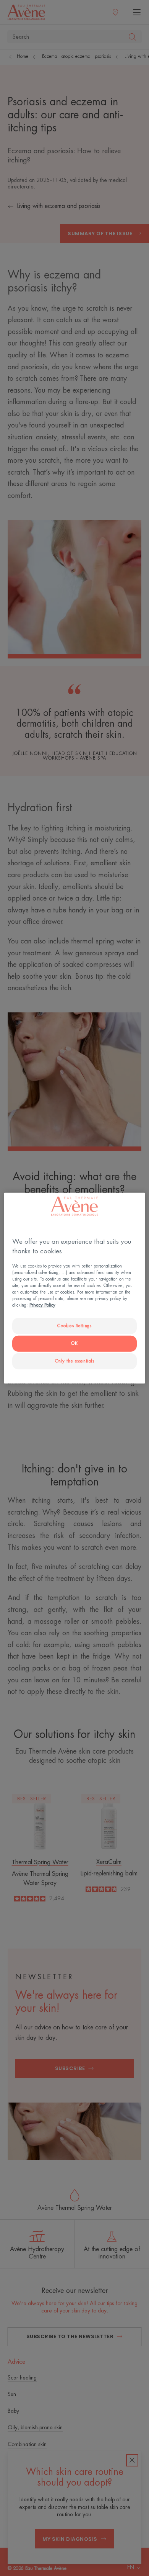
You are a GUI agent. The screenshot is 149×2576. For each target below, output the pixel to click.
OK (74, 1344)
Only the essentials (75, 1361)
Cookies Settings (74, 1326)
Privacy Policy (42, 1305)
